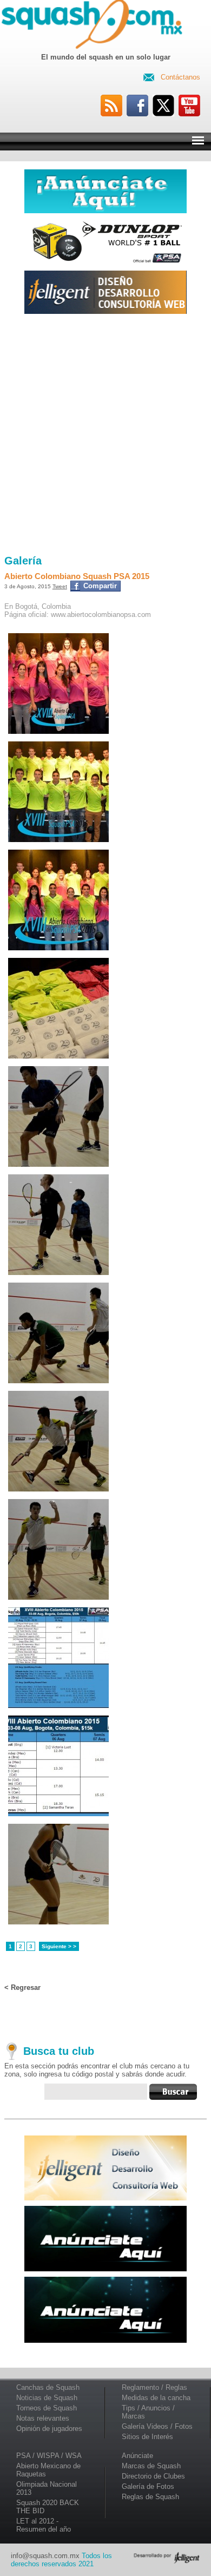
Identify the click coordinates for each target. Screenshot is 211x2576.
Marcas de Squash (151, 2466)
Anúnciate (137, 2456)
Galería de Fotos (148, 2486)
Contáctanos (180, 77)
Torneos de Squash (47, 2408)
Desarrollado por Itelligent (167, 2558)
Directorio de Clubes (153, 2476)
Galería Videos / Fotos (157, 2426)
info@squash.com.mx (45, 2556)
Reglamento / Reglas (154, 2387)
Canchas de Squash (48, 2387)
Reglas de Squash (150, 2497)
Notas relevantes (43, 2418)
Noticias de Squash (47, 2398)
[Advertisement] (105, 435)
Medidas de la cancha (156, 2398)
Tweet (60, 586)
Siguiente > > (59, 1946)
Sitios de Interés (147, 2437)
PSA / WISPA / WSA (49, 2456)
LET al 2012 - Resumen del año (44, 2525)
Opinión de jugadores (49, 2429)
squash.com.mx (94, 27)
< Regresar (22, 1987)
